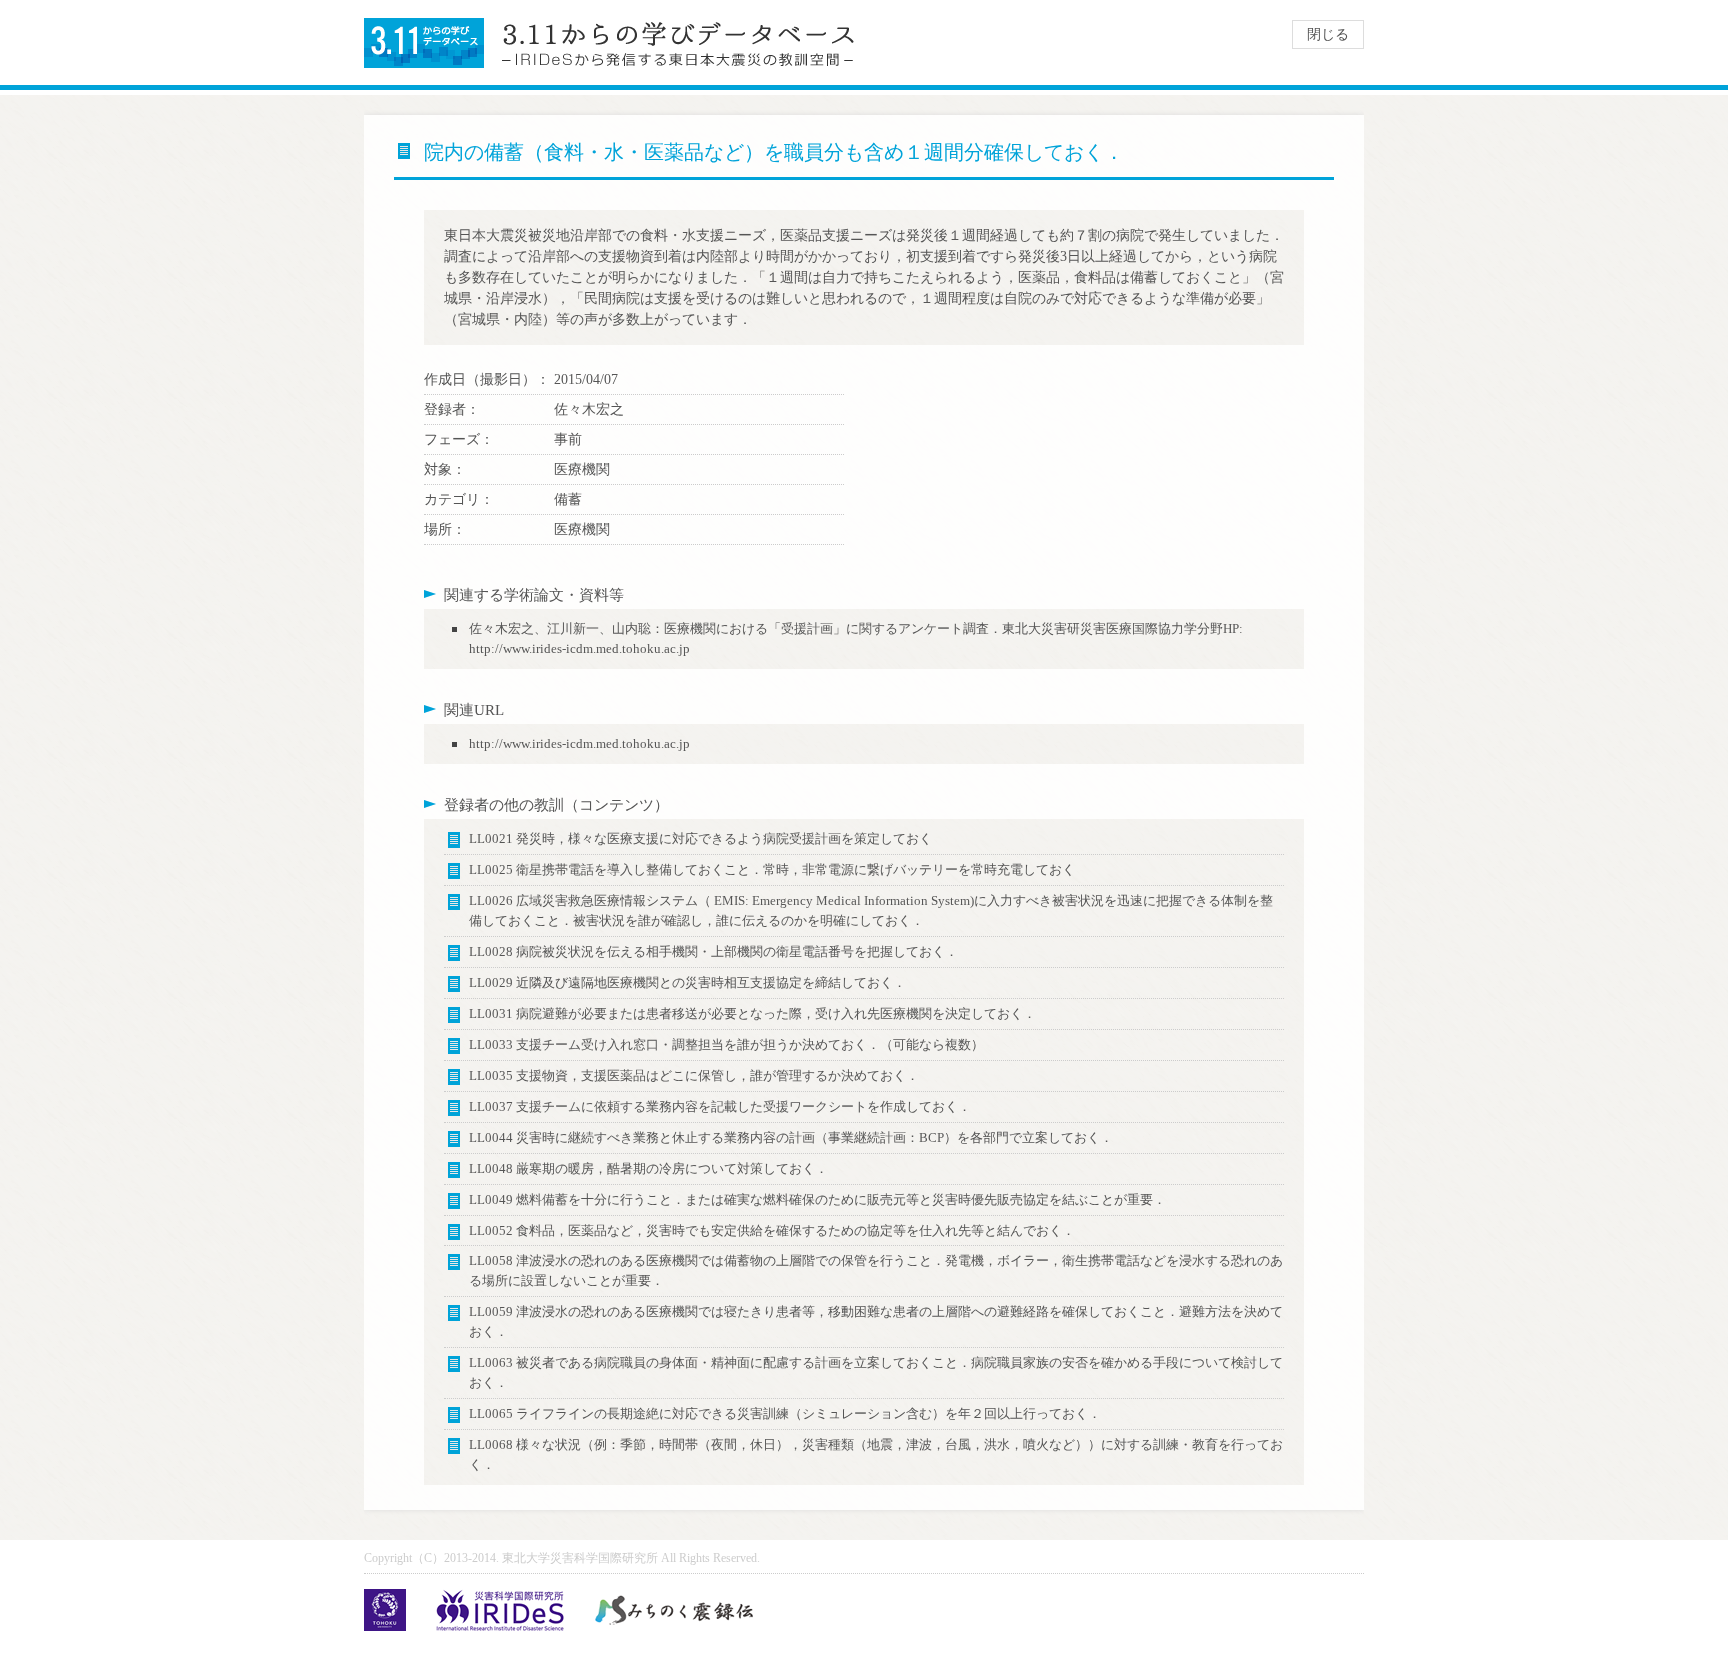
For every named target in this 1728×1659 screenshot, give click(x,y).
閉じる (1328, 34)
